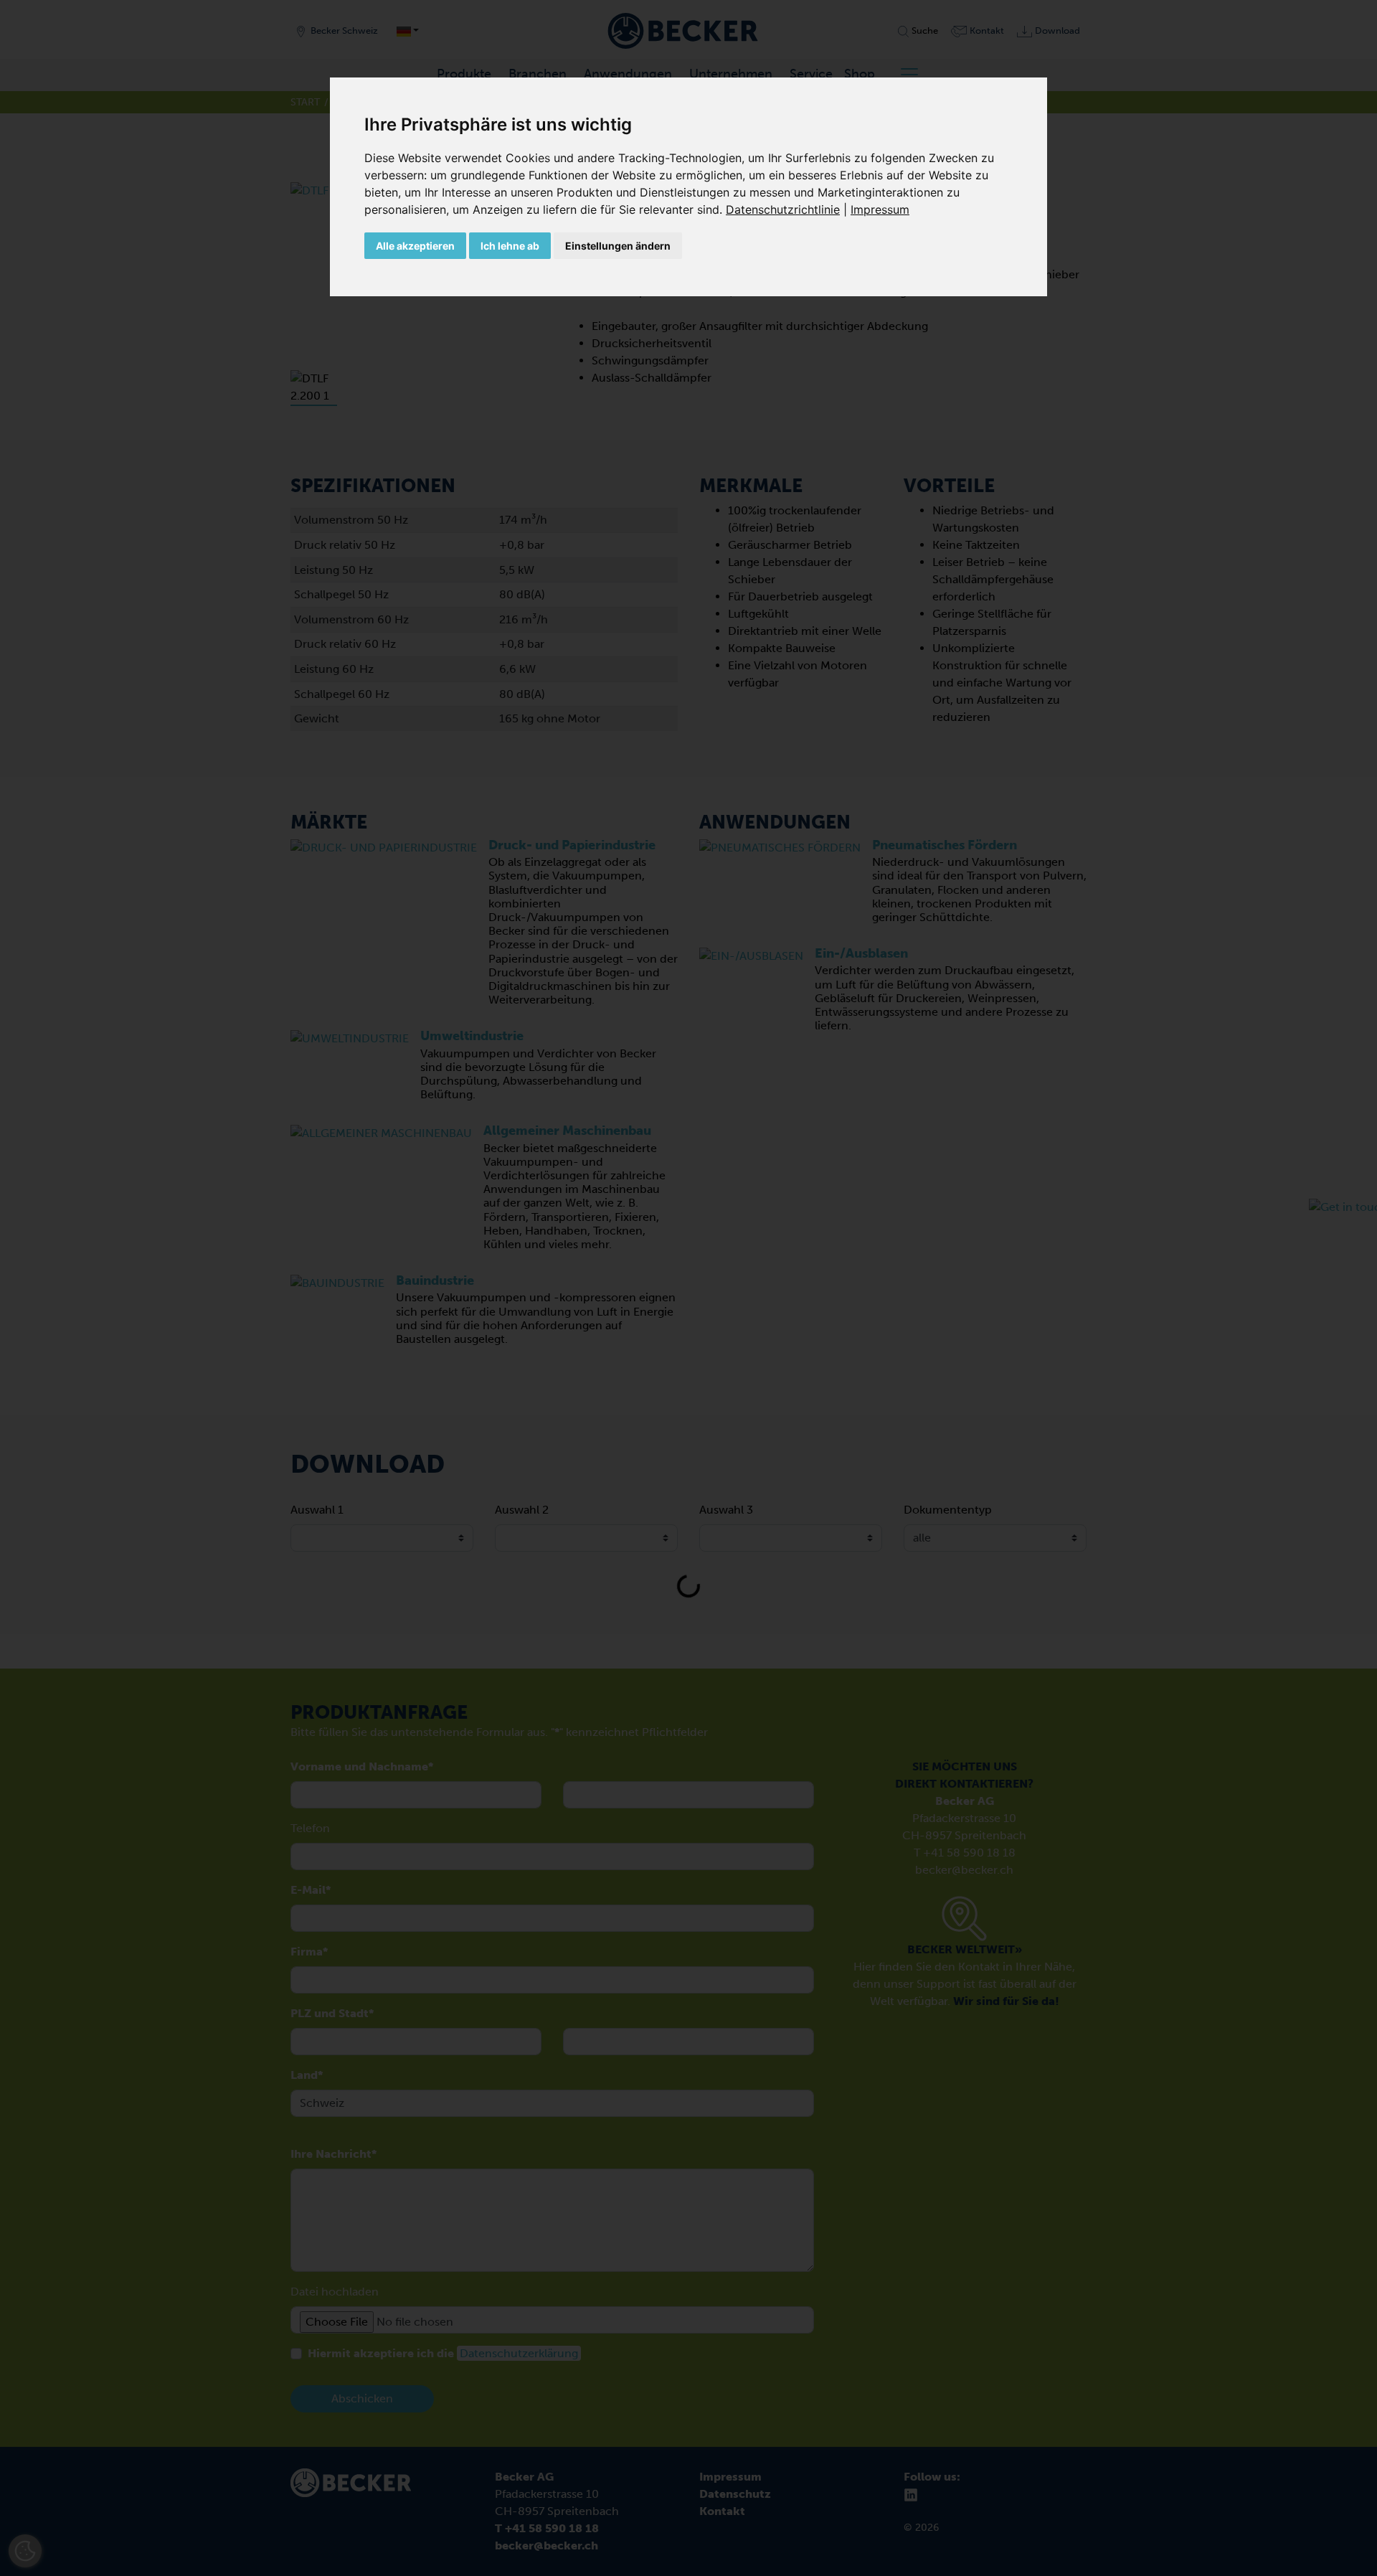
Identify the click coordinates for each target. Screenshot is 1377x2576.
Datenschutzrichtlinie (783, 209)
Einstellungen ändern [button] (618, 246)
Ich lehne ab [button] (510, 246)
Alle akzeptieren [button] (415, 246)
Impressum (880, 209)
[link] (788, 209)
